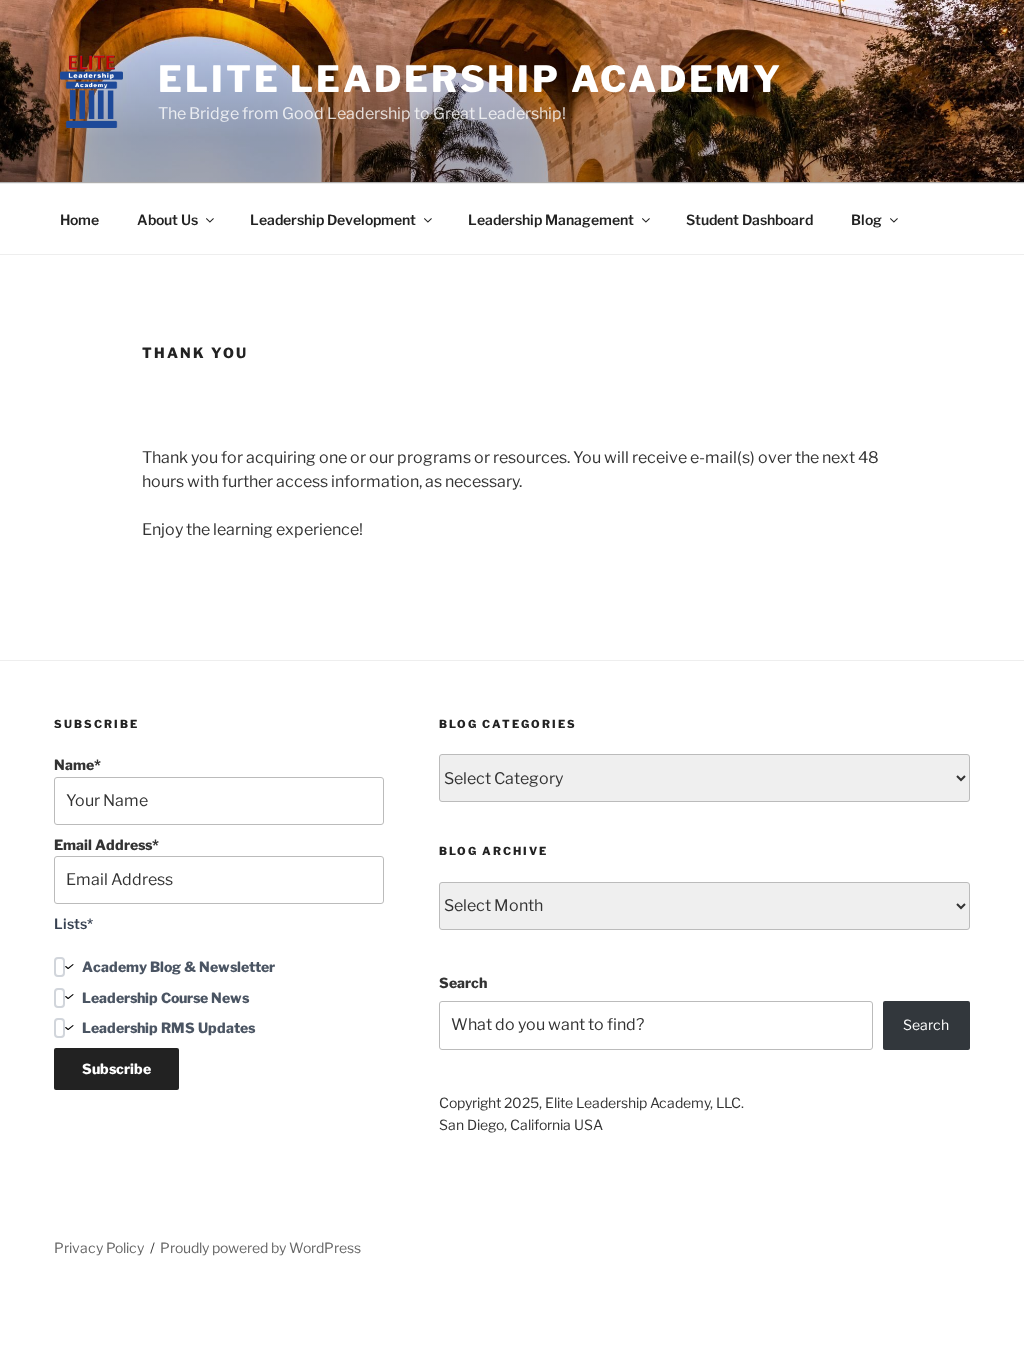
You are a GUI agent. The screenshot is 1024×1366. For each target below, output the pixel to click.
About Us (167, 219)
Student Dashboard (749, 219)
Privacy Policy (99, 1247)
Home (79, 219)
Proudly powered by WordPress (260, 1247)
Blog (866, 219)
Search (463, 982)
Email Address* (106, 844)
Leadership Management (551, 219)
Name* (77, 764)
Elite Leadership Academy (470, 79)
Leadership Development (333, 219)
